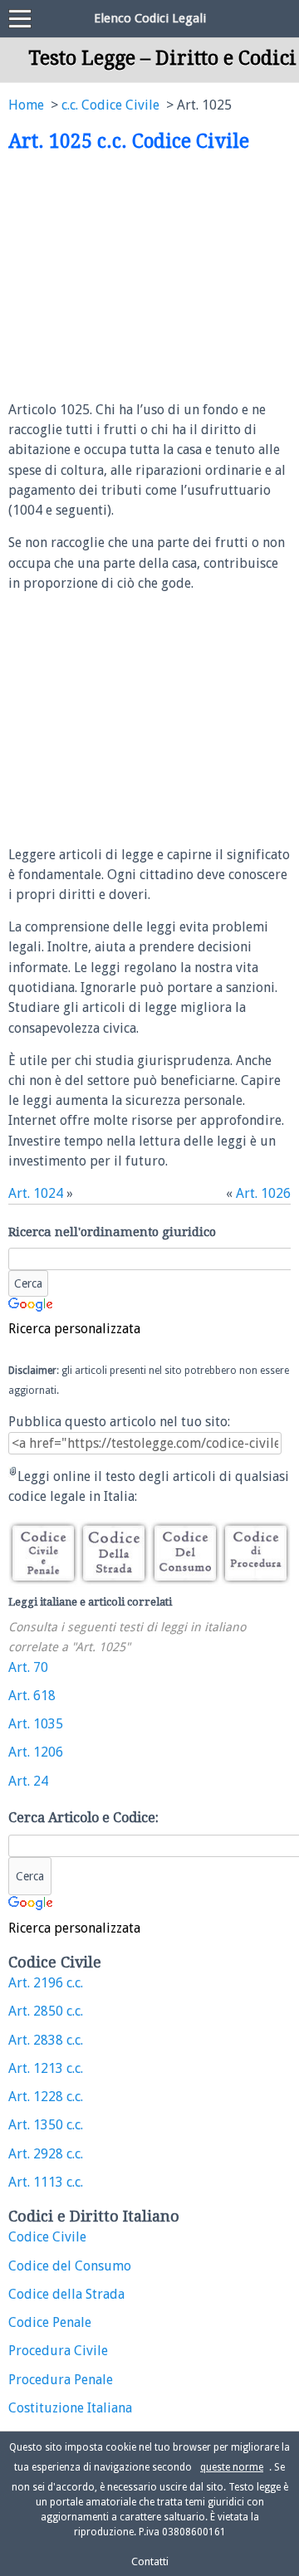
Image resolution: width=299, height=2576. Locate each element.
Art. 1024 (36, 1193)
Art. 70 (28, 1667)
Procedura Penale (61, 2380)
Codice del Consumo (70, 2266)
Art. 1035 (36, 1724)
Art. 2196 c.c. (46, 1983)
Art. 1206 (36, 1752)
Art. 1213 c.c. (46, 2068)
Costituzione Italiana (70, 2408)
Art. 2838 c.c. (46, 2040)
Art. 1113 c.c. (46, 2182)
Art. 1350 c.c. (46, 2125)
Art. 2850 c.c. (46, 2011)
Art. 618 (32, 1696)
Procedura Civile (58, 2351)
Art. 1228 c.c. (46, 2097)
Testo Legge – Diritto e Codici (162, 58)
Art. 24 (28, 1781)
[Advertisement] (148, 277)
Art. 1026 (263, 1193)
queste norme (232, 2467)
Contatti (150, 2561)
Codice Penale (50, 2322)
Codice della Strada (66, 2294)
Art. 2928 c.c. (46, 2154)
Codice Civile (47, 2237)
